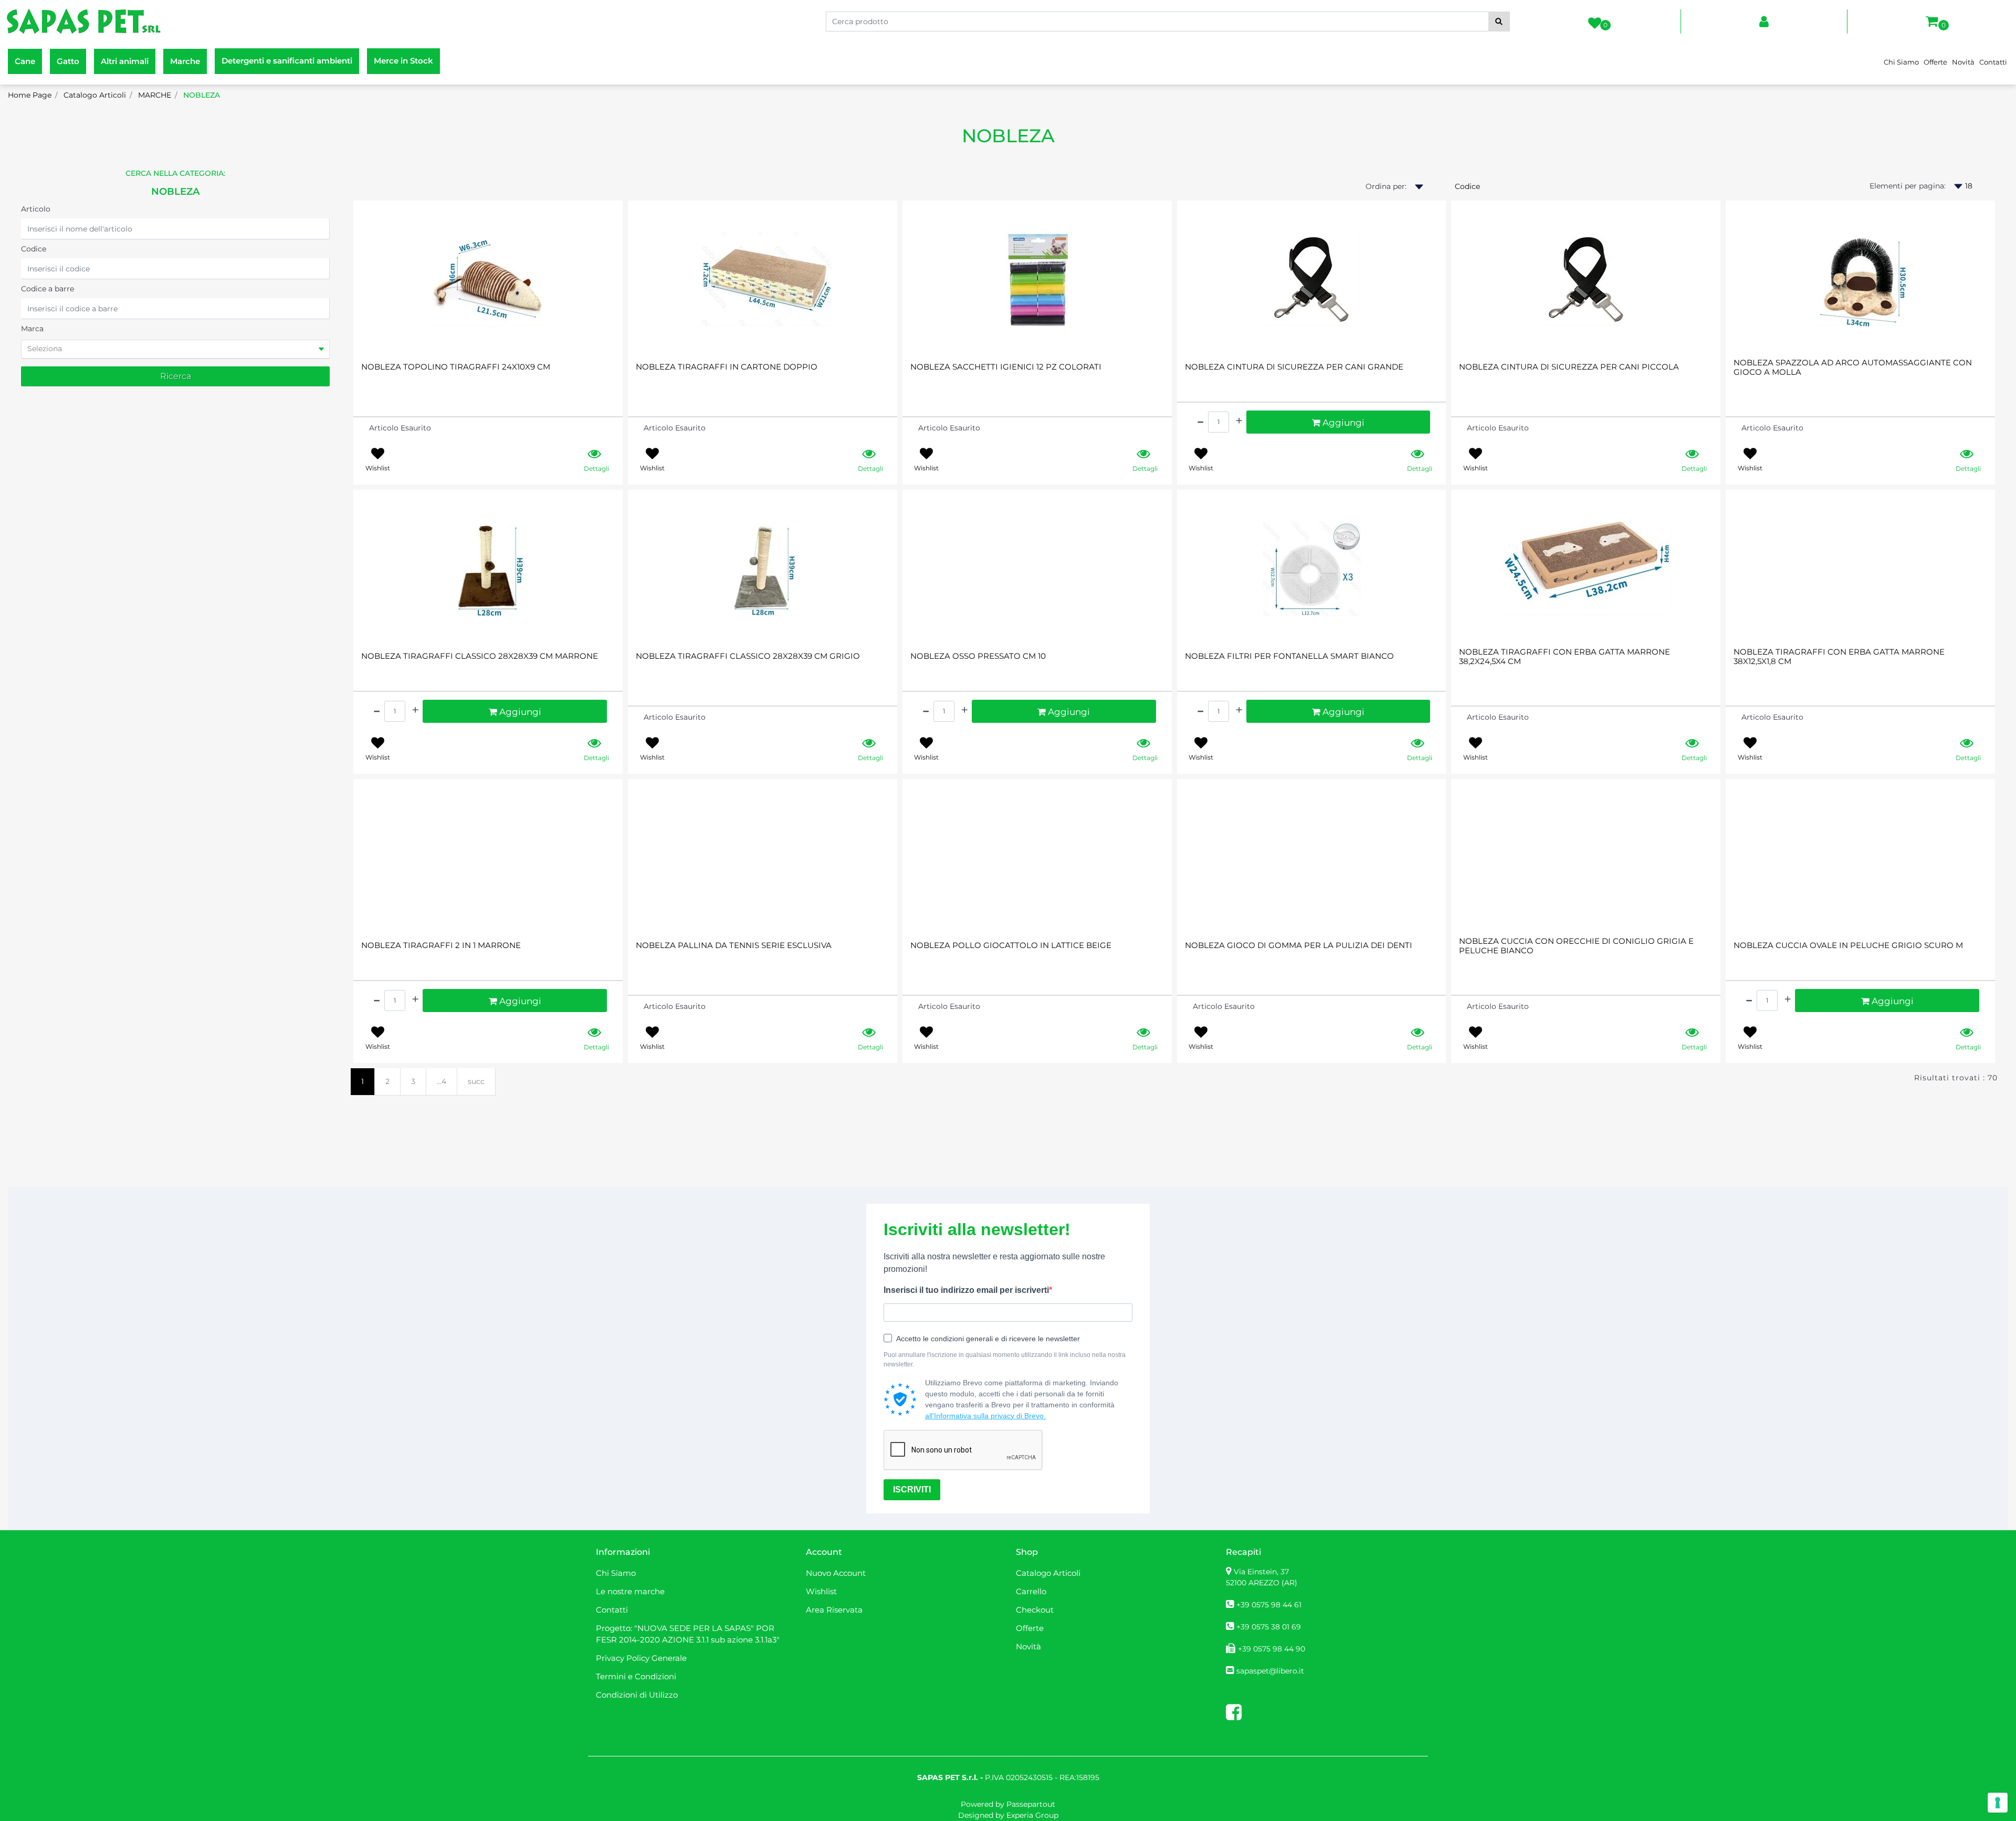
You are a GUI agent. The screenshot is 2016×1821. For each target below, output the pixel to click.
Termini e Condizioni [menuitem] (636, 1676)
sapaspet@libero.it (1270, 1671)
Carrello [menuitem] (1031, 1591)
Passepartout (1031, 1804)
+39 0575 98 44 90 (1272, 1649)
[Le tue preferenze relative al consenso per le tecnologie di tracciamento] (1998, 1803)
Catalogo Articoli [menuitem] (1048, 1573)
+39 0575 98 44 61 (1269, 1605)
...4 (442, 1081)
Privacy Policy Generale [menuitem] (641, 1658)
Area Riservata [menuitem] (834, 1610)
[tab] (175, 349)
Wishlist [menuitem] (821, 1591)
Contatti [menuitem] (1993, 62)
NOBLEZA (1008, 136)
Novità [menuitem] (1963, 62)
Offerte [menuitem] (1935, 62)
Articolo (36, 209)
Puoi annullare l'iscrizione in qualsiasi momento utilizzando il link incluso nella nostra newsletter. (1005, 1360)
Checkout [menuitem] (1035, 1610)
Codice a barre (48, 289)
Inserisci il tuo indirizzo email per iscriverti (966, 1290)
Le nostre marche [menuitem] (630, 1591)
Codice (34, 249)
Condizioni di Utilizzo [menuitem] (637, 1695)
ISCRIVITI (912, 1490)
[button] (1499, 22)
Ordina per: (1386, 186)
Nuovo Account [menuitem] (836, 1573)
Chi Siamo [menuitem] (1901, 62)
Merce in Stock (403, 61)
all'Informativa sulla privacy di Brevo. (985, 1416)
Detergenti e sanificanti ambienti (287, 61)
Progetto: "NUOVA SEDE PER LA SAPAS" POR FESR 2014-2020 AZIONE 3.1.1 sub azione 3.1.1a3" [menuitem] (688, 1634)
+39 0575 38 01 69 (1269, 1627)
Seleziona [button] (45, 349)
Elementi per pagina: (1908, 186)
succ (476, 1081)
